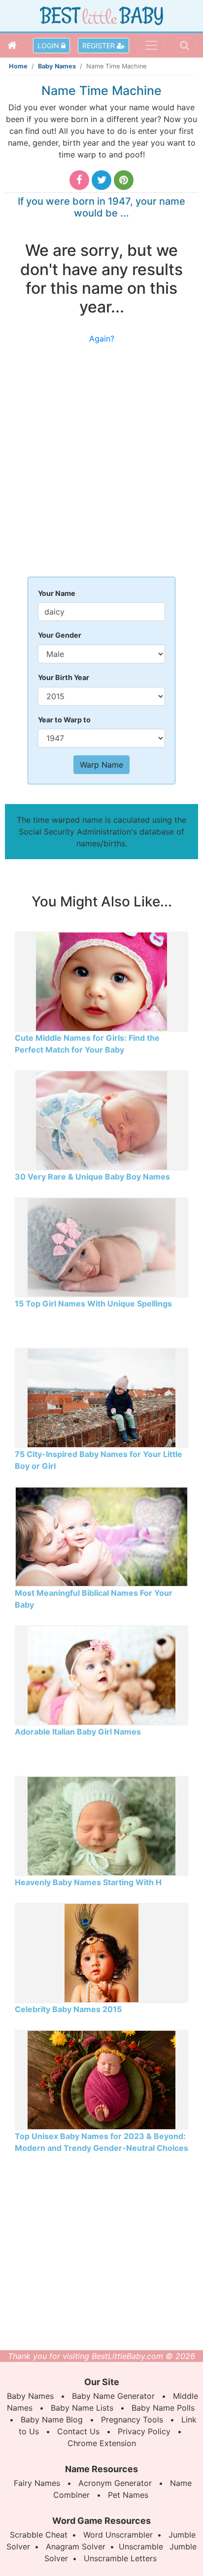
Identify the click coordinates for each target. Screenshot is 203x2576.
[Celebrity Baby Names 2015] (101, 1952)
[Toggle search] (185, 45)
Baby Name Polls (163, 2408)
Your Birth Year (64, 677)
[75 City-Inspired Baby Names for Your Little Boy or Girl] (101, 1397)
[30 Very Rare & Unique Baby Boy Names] (102, 1119)
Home (18, 66)
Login (49, 46)
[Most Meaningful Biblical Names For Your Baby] (101, 1536)
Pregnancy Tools (132, 2420)
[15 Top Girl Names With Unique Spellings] (101, 1246)
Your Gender (60, 635)
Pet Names (128, 2495)
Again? (102, 339)
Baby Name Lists (82, 2408)
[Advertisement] (101, 466)
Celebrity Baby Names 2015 (68, 2009)
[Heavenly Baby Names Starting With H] (101, 1825)
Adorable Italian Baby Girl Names (78, 1732)
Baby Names (57, 66)
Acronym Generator (115, 2483)
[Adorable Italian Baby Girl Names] (101, 1675)
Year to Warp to (64, 720)
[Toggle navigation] (151, 45)
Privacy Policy (144, 2431)
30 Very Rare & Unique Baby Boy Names (92, 1177)
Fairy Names (37, 2483)
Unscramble (141, 2546)
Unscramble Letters (120, 2558)
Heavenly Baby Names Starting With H (88, 1882)
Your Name (57, 593)
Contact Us (78, 2431)
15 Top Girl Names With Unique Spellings (93, 1304)
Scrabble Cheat (39, 2535)
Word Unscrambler (118, 2535)
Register (100, 46)
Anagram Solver (76, 2546)
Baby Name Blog (52, 2420)
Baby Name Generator (113, 2396)
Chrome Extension (102, 2443)
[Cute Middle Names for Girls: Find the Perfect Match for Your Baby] (102, 981)
